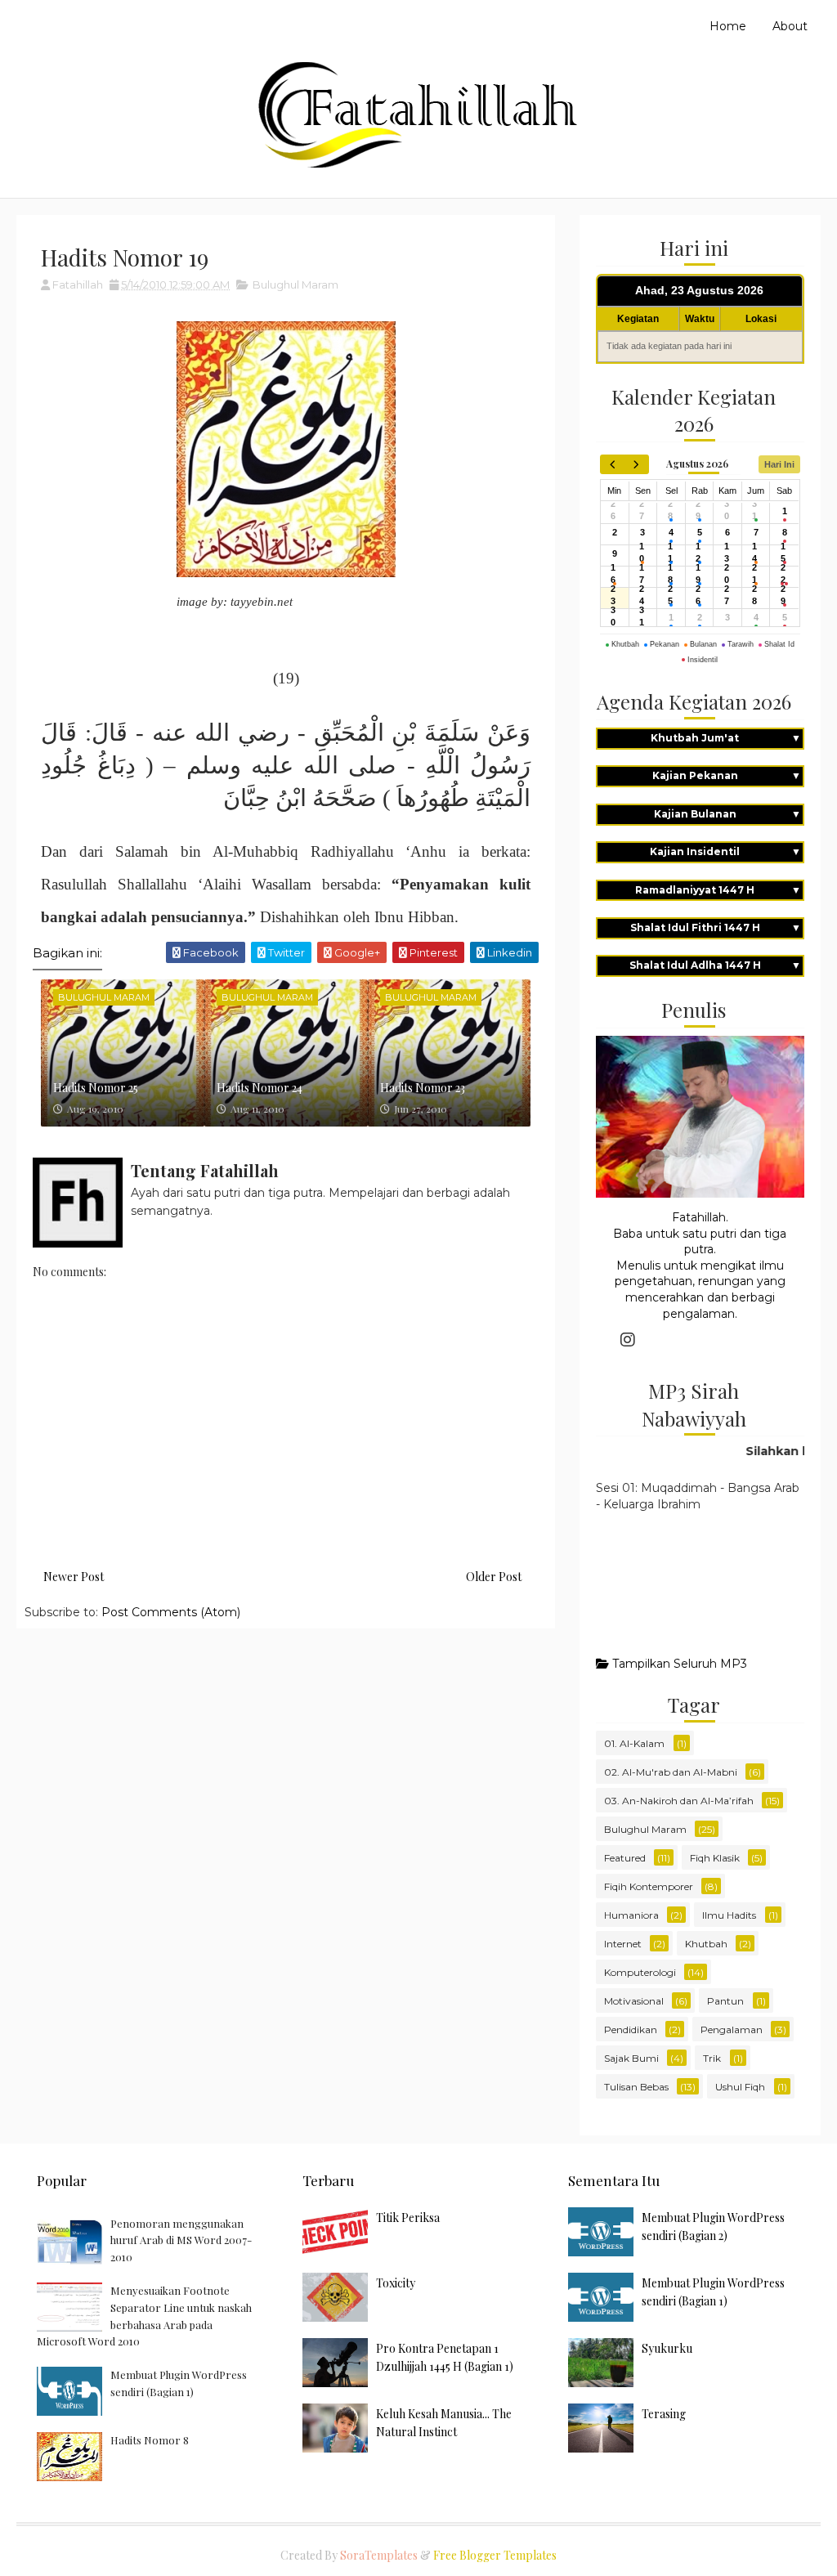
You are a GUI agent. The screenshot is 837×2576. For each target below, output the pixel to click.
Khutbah (706, 1944)
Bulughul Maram (295, 284)
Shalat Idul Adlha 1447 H (715, 965)
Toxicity (396, 2283)
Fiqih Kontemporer (649, 1886)
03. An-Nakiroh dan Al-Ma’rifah (679, 1801)
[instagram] (628, 1340)
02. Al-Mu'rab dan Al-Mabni (671, 1772)
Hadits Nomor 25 (96, 1088)
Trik (712, 2058)
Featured (625, 1858)
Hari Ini (779, 464)
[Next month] (636, 464)
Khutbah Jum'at (725, 738)
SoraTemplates (379, 2555)
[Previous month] (613, 464)
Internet (623, 1944)
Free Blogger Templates (495, 2555)
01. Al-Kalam (634, 1743)
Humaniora (631, 1915)
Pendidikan (631, 2029)
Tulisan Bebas (636, 2087)
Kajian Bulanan (727, 814)
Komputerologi (640, 1972)
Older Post (494, 1577)
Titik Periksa (408, 2218)
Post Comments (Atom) (171, 1612)
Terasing (664, 2414)
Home (728, 26)
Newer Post (74, 1577)
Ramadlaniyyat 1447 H (718, 890)
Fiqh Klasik (715, 1858)
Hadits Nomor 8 (150, 2440)
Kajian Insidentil (725, 851)
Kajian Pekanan (727, 775)
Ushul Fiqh (740, 2087)
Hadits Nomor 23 (423, 1088)
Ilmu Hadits (729, 1915)
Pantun (725, 2001)
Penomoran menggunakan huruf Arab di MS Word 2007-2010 (181, 2240)
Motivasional (634, 2001)
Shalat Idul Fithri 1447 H (716, 927)
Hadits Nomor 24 (260, 1088)
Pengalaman (732, 2029)
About (790, 26)
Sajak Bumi (631, 2058)
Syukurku (667, 2348)
